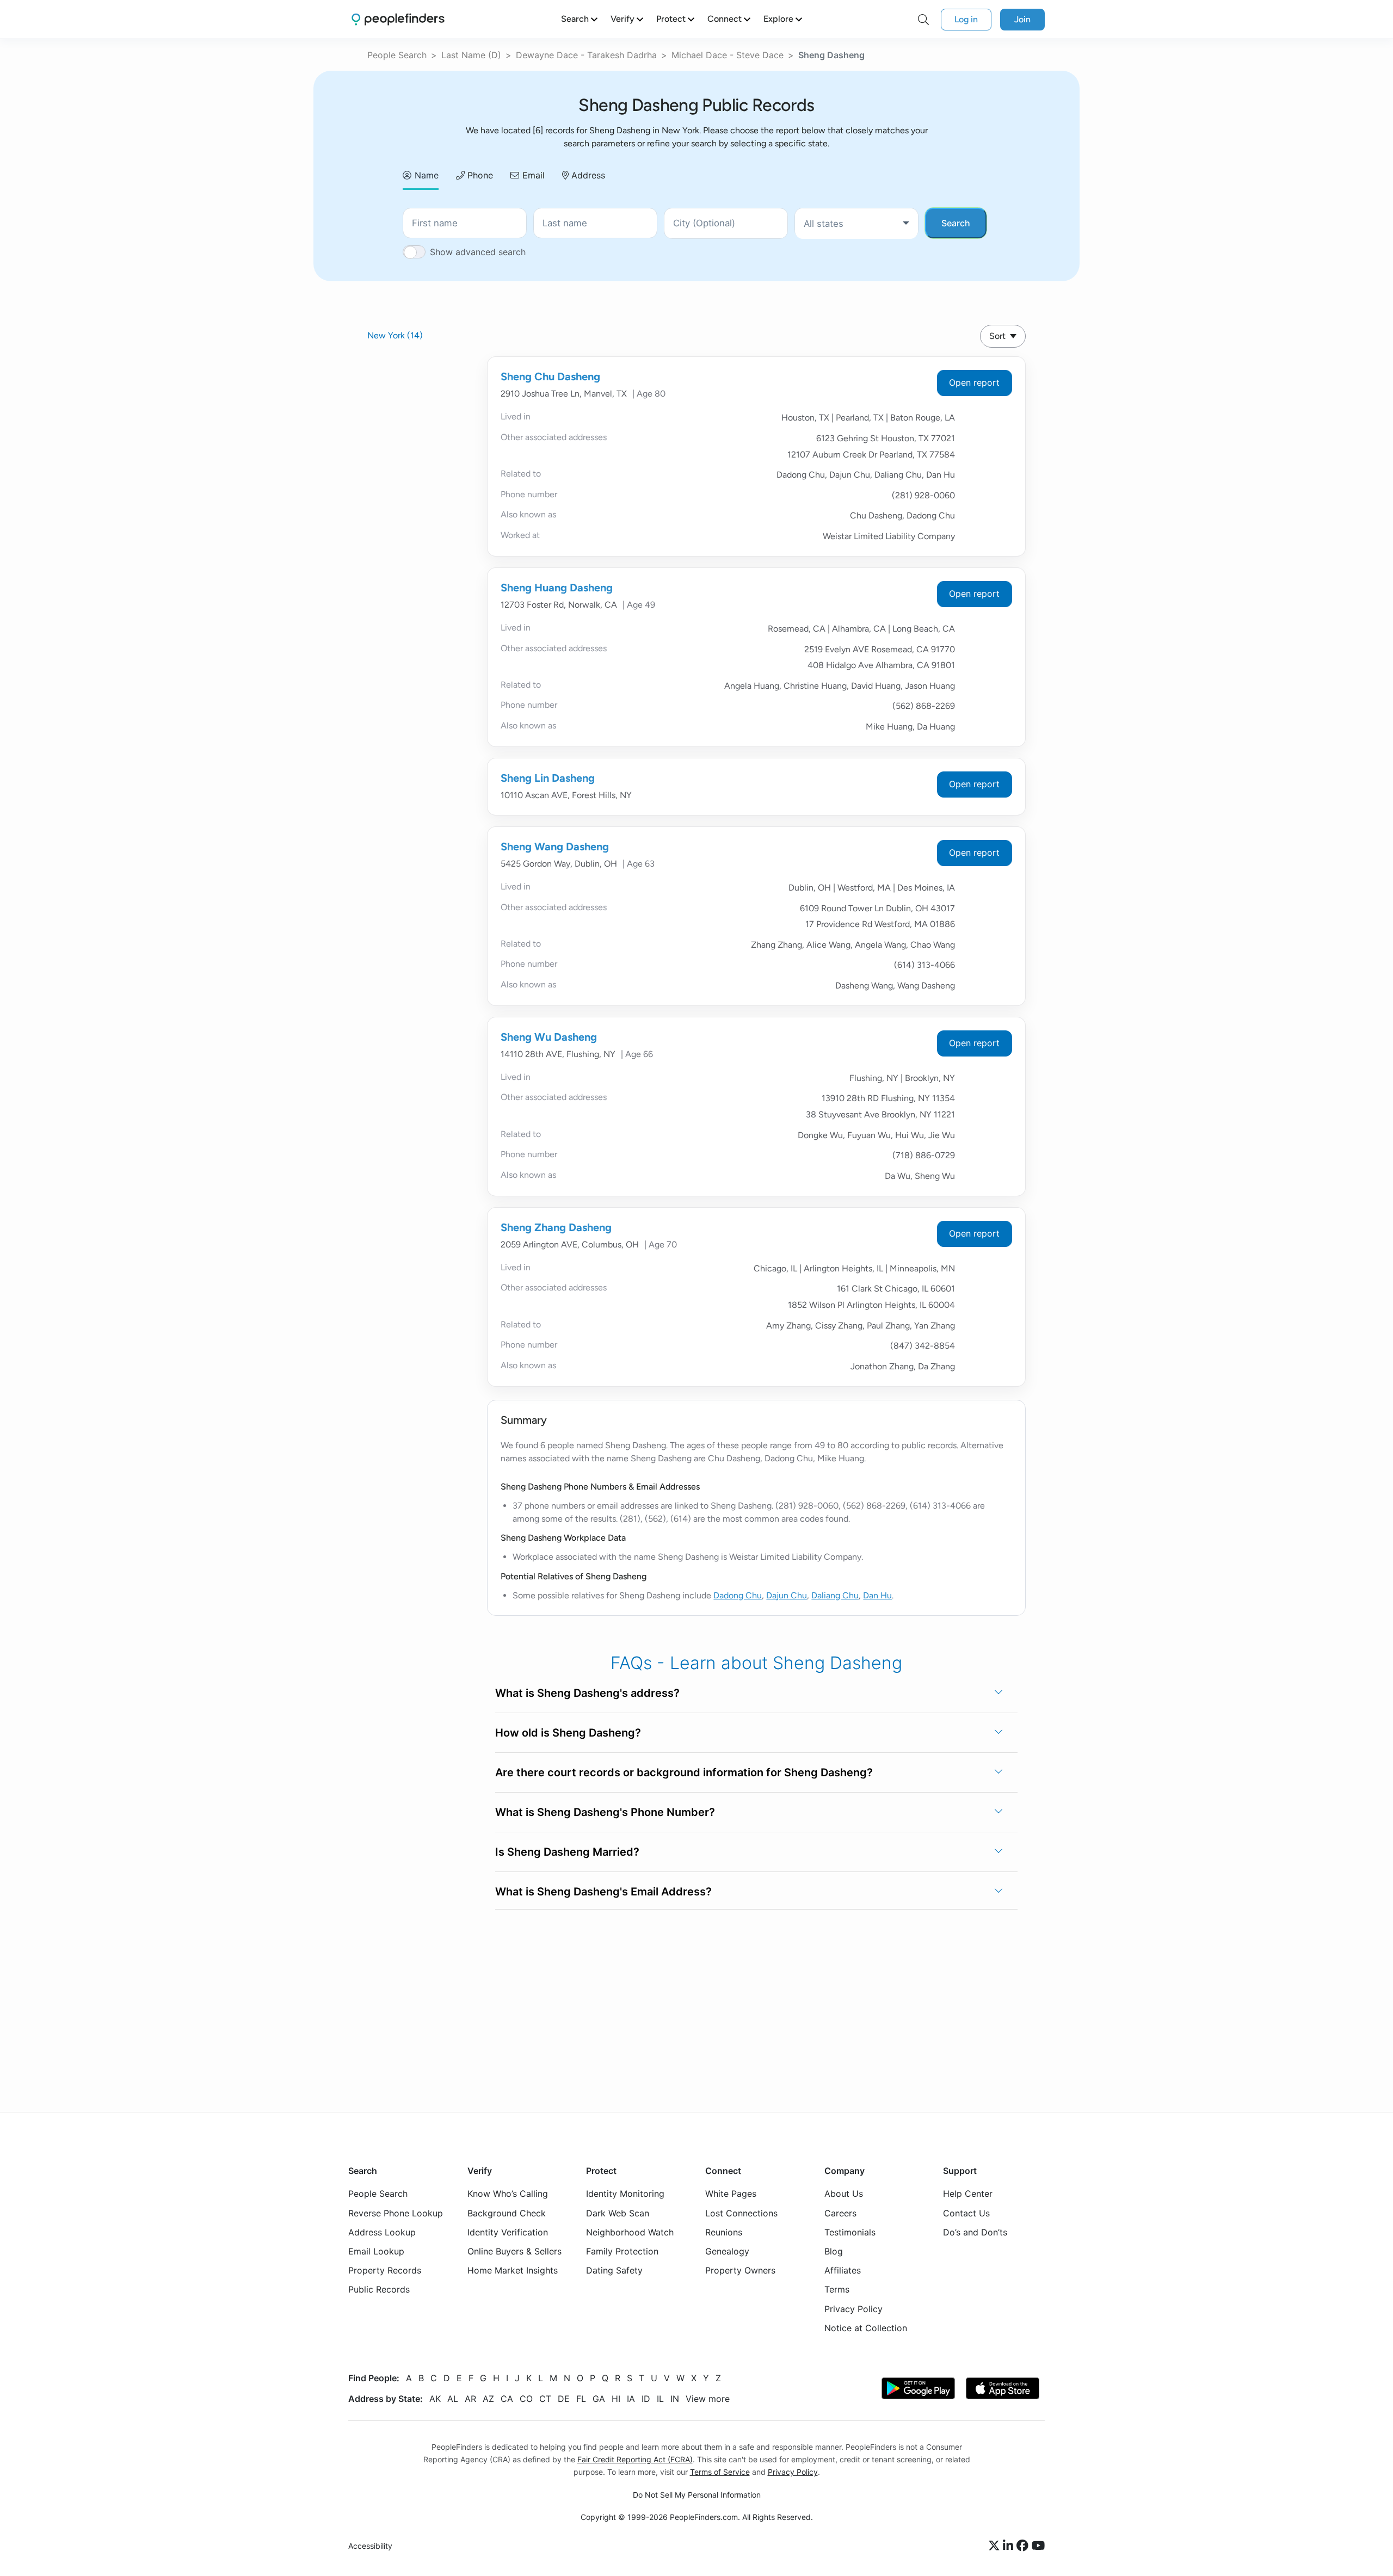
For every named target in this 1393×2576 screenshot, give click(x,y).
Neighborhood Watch (630, 2232)
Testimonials (850, 2232)
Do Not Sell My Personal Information (697, 2495)
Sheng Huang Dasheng (557, 588)
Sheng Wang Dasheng (555, 847)
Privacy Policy (853, 2308)
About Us (844, 2194)
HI (616, 2399)
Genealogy (727, 2251)
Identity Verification (508, 2232)
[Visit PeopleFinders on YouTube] (1038, 2546)
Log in (966, 19)
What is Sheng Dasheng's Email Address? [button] (603, 1892)
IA (631, 2399)
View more (708, 2399)
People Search (397, 55)
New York (395, 335)
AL (453, 2399)
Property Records (385, 2270)
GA (599, 2399)
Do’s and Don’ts (975, 2232)
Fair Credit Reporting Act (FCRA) (635, 2459)
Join (1022, 19)
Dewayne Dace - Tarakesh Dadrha (586, 55)
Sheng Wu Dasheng (549, 1037)
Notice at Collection (866, 2328)
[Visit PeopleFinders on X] (996, 2546)
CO (526, 2399)
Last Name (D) (471, 55)
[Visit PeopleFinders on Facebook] (1024, 2546)
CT (545, 2399)
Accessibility (370, 2546)
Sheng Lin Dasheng (548, 778)
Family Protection (622, 2251)
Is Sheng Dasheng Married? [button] (567, 1852)
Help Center (968, 2194)
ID (646, 2399)
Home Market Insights (513, 2270)
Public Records (379, 2289)
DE (564, 2399)
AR (470, 2399)
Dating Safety (614, 2270)
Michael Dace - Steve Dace (728, 55)
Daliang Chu (835, 1595)
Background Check (507, 2213)
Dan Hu (877, 1595)
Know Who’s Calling (508, 2194)
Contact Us (966, 2213)
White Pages (731, 2194)
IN (675, 2399)
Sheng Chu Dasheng (550, 376)
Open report (974, 382)
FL (581, 2399)
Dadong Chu (738, 1595)
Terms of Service (720, 2472)
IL (660, 2399)
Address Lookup (382, 2232)
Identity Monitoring (625, 2194)
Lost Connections (741, 2213)
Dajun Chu (787, 1595)
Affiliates (843, 2270)
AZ (488, 2399)
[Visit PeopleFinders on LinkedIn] (1010, 2546)
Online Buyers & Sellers (514, 2251)
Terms (837, 2289)
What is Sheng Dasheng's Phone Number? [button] (605, 1812)
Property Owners (740, 2270)
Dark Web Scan (618, 2213)
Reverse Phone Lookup (396, 2213)
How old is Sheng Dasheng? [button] (568, 1733)
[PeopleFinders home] (398, 19)
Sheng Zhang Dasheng (556, 1227)
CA (507, 2399)
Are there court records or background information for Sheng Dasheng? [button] (684, 1772)
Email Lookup (376, 2251)
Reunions (724, 2232)
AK (435, 2399)
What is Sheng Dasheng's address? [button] (587, 1693)
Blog (834, 2251)
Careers (840, 2213)
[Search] (923, 20)
